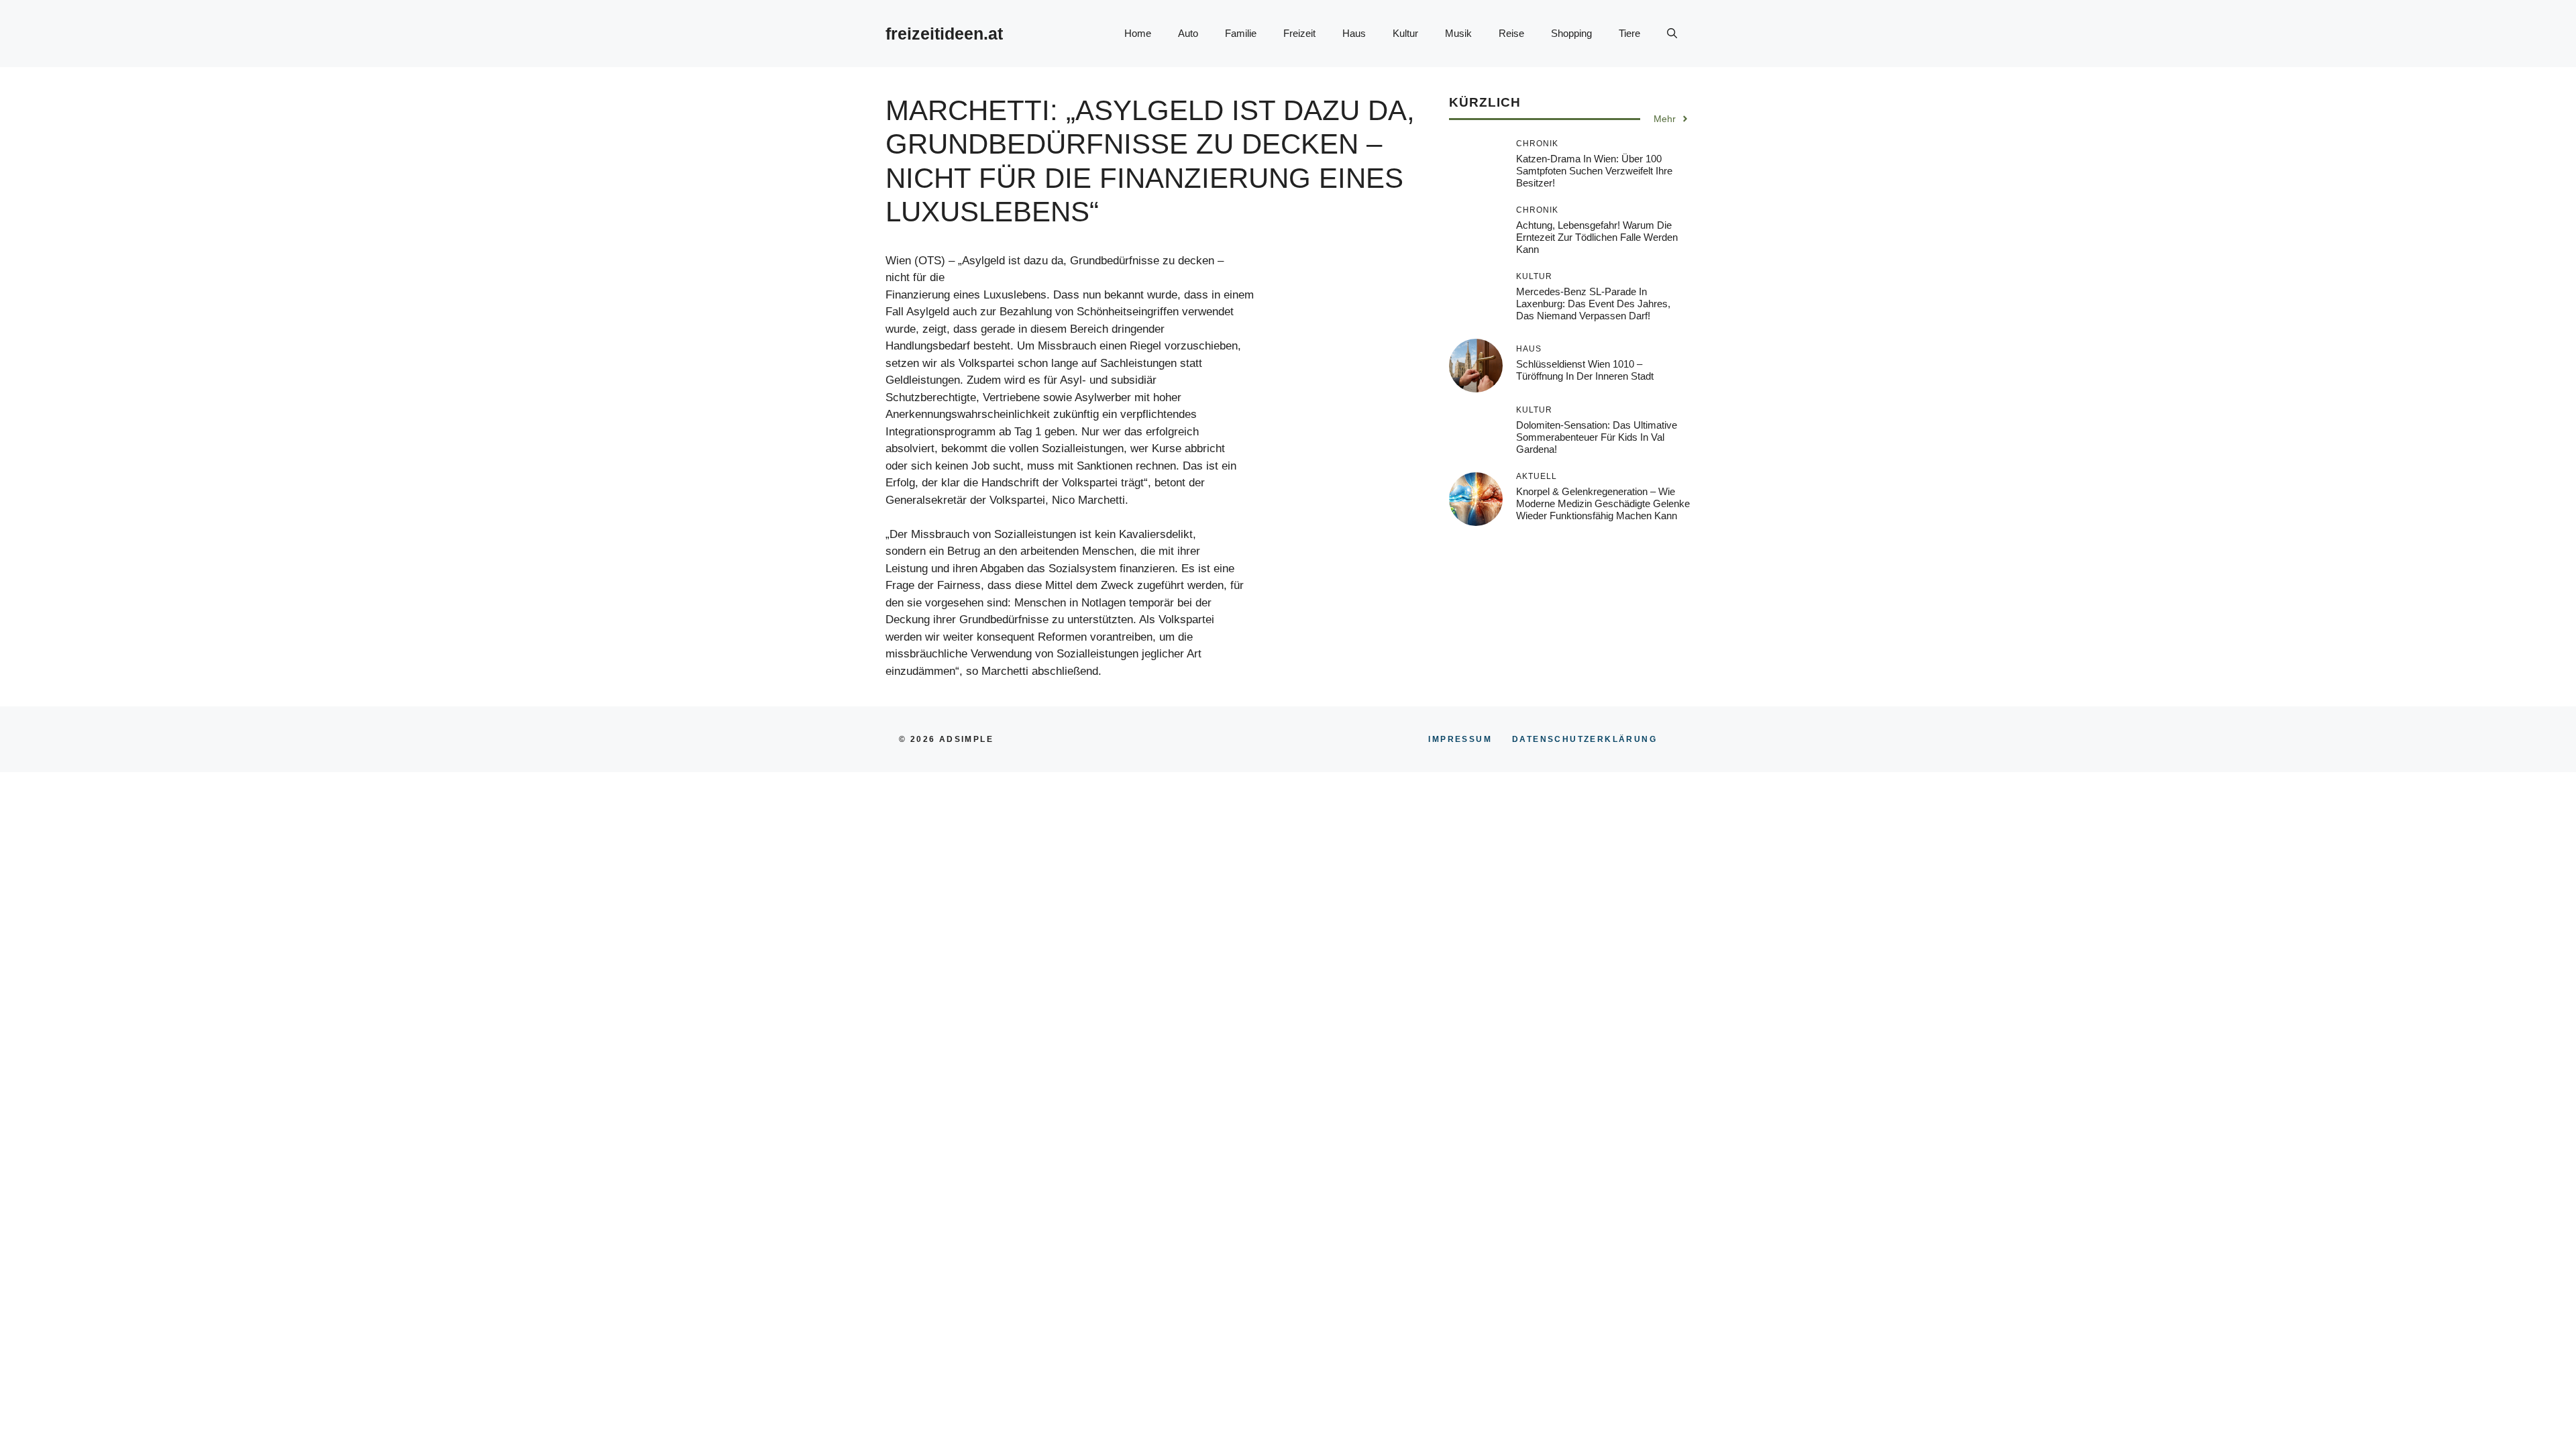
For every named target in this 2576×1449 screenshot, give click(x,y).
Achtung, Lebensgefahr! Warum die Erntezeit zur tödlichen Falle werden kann (1597, 237)
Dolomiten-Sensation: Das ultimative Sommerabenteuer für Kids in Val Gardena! (1597, 437)
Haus (1354, 33)
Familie (1241, 33)
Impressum (1460, 739)
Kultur (1405, 33)
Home (1138, 33)
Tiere (1629, 33)
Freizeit (1299, 33)
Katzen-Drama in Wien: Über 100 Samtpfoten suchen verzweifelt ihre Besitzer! (1594, 171)
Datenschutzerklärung (1585, 739)
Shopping (1571, 33)
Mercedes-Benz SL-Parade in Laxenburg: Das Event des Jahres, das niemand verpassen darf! (1593, 304)
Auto (1188, 33)
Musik (1458, 33)
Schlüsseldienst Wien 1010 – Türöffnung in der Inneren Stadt (1585, 370)
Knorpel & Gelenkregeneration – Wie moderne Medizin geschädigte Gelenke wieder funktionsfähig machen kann (1603, 503)
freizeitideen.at (944, 34)
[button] (1672, 34)
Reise (1511, 33)
